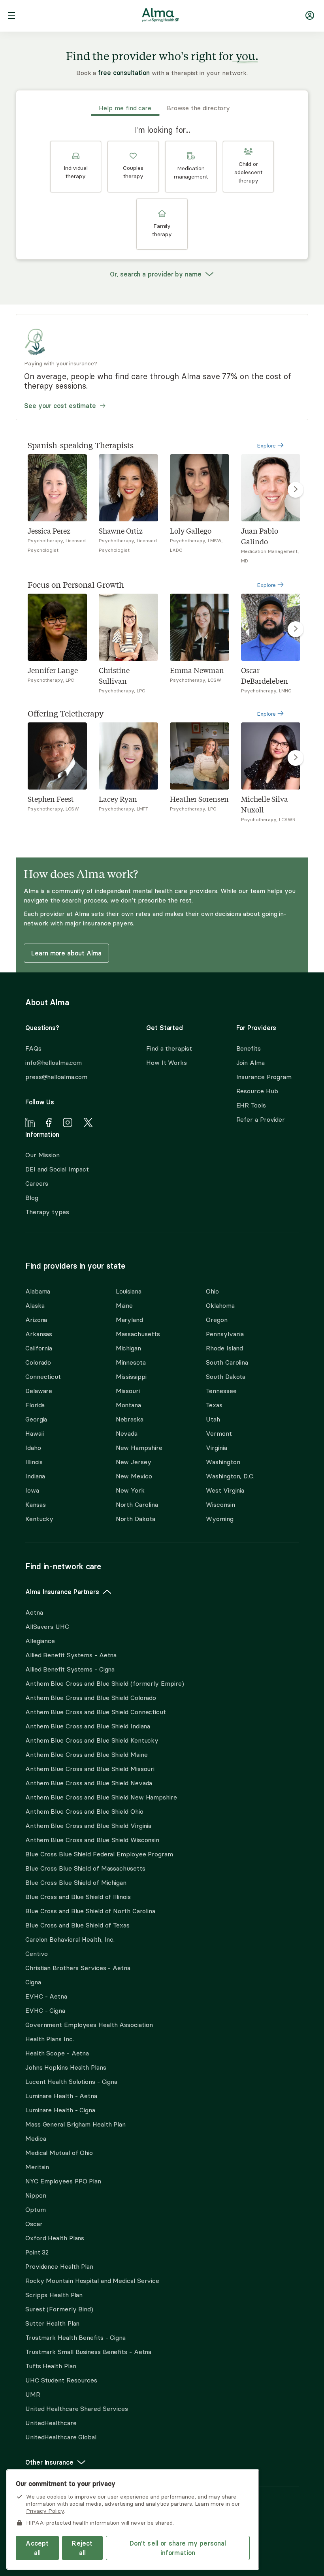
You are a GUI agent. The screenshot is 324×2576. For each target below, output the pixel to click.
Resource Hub (257, 1091)
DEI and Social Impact (57, 1169)
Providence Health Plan (59, 2266)
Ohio (212, 1291)
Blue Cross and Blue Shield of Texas (77, 1925)
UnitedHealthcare (51, 2423)
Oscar (34, 2224)
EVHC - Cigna (45, 2010)
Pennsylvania (225, 1334)
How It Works (167, 1062)
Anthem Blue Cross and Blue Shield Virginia (88, 1826)
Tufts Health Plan (51, 2366)
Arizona (36, 1320)
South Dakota (226, 1376)
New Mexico (134, 1476)
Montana (128, 1405)
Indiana (35, 1476)
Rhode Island (224, 1348)
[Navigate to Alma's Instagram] (68, 1124)
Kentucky (39, 1519)
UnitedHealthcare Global (61, 2437)
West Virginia (225, 1490)
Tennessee (221, 1391)
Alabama (38, 1291)
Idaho (33, 1448)
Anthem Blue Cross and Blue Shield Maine (87, 1754)
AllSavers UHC (47, 1626)
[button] (76, 167)
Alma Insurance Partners (62, 1592)
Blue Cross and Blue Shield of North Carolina (90, 1911)
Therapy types (47, 1212)
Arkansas (39, 1334)
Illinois (34, 1462)
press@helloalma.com (56, 1077)
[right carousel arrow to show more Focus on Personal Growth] (296, 629)
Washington (223, 1462)
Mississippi (131, 1376)
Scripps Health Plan (54, 2295)
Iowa (32, 1490)
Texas (214, 1405)
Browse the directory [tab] (198, 108)
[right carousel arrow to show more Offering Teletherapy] (296, 758)
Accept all (37, 2548)
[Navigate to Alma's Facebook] (49, 1124)
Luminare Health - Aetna (61, 2096)
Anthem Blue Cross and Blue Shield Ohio (84, 1811)
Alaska (35, 1305)
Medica (36, 2138)
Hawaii (34, 1433)
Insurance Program (264, 1077)
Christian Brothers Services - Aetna (78, 1968)
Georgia (36, 1419)
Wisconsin (220, 1504)
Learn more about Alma (66, 953)
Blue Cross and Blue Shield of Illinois (78, 1897)
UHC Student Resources (61, 2380)
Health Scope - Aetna (57, 2053)
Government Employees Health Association (89, 2025)
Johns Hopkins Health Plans (66, 2067)
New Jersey (134, 1462)
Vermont (219, 1433)
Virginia (216, 1448)
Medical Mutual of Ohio (59, 2153)
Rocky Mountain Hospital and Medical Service (92, 2281)
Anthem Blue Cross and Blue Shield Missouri (90, 1769)
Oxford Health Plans (55, 2238)
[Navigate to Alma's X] (88, 1124)
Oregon (217, 1320)
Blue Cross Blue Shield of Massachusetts (85, 1868)
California (39, 1348)
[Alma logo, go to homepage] (160, 17)
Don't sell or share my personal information (178, 2548)
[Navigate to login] (310, 17)
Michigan (128, 1348)
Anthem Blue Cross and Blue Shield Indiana (88, 1726)
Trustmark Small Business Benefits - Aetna (88, 2352)
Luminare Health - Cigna (60, 2110)
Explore (267, 446)
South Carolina (227, 1362)
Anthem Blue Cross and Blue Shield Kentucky (92, 1740)
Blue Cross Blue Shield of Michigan (76, 1882)
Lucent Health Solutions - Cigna (71, 2081)
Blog (32, 1198)
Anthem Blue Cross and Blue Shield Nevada (89, 1783)
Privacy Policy (45, 2511)
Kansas (35, 1504)
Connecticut (43, 1376)
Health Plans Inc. (49, 2039)
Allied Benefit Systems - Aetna (71, 1655)
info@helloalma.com (54, 1062)
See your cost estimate (60, 406)
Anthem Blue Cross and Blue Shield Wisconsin (92, 1840)
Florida (35, 1405)
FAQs (33, 1048)
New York (130, 1490)
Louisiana (129, 1291)
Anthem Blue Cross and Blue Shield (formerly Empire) (105, 1683)
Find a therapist (169, 1048)
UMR (33, 2394)
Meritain (37, 2167)
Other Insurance (49, 2462)
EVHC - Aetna (46, 1996)
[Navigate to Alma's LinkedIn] (30, 1124)
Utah (213, 1419)
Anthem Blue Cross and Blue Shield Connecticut (96, 1712)
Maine (124, 1305)
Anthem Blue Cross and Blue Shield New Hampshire (101, 1797)
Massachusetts (138, 1334)
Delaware (39, 1391)
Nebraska (130, 1419)
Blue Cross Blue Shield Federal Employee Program (99, 1854)
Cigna (33, 1982)
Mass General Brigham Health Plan (75, 2124)
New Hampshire (139, 1448)
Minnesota (131, 1362)
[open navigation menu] (11, 17)
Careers (37, 1183)
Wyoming (219, 1519)
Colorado (38, 1362)
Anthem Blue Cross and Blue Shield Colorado (91, 1698)
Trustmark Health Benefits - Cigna (75, 2337)
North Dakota (136, 1519)
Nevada (127, 1433)
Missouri (128, 1391)
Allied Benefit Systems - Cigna (70, 1669)
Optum (36, 2209)
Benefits (249, 1048)
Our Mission (42, 1155)
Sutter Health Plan (52, 2323)
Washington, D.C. (230, 1476)
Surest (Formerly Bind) (59, 2309)
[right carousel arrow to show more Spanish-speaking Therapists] (296, 490)
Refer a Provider (261, 1119)
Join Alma (251, 1062)
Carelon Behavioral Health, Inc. (70, 1939)
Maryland (129, 1320)
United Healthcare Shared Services (77, 2409)
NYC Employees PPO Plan (63, 2181)
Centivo (37, 1954)
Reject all (82, 2548)
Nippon (36, 2195)
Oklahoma (220, 1305)
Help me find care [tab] (125, 108)
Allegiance (40, 1641)
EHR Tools (251, 1105)
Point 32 (37, 2252)
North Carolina (137, 1504)
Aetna (34, 1612)
